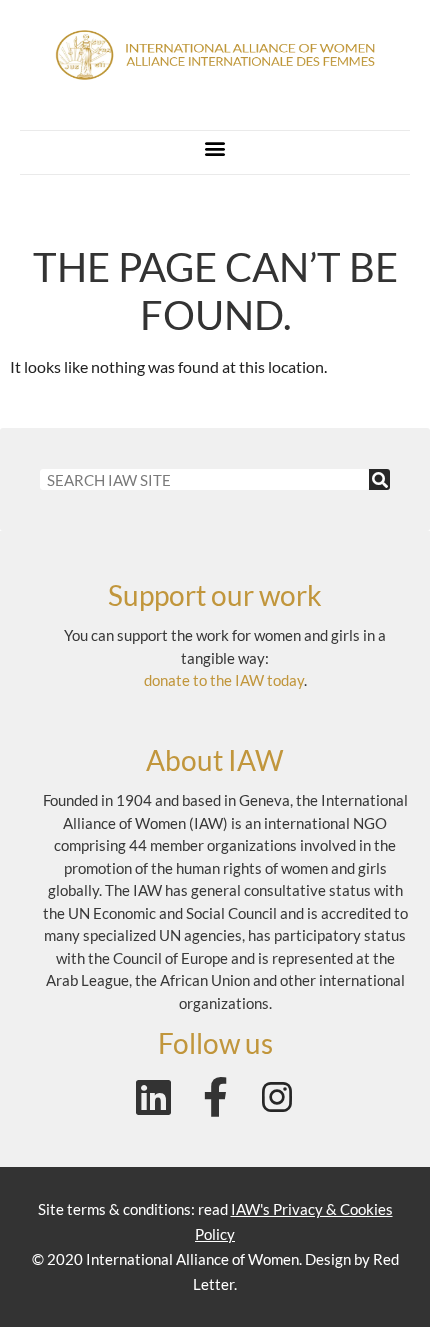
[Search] (379, 479)
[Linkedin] (153, 1097)
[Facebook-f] (215, 1097)
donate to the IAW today (224, 680)
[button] (215, 147)
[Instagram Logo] (277, 1097)
